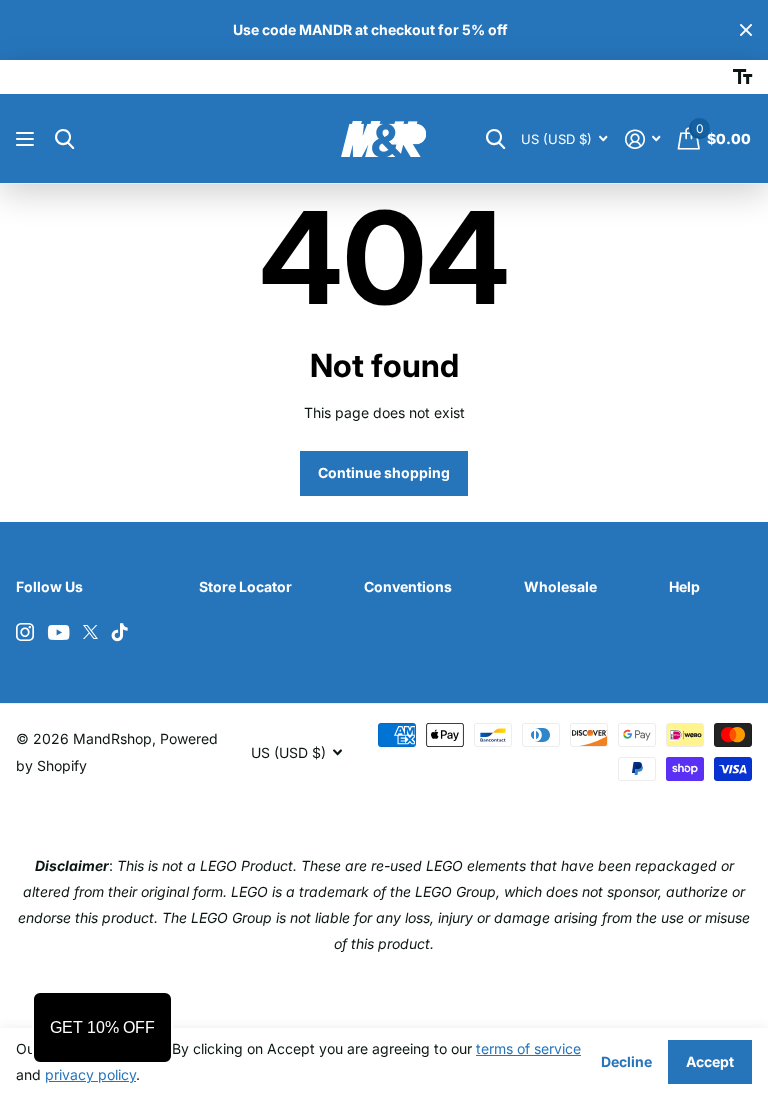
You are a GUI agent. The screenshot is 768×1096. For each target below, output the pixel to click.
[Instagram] (25, 632)
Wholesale (560, 586)
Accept (710, 1061)
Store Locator (245, 586)
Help (684, 586)
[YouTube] (58, 632)
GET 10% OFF (102, 1027)
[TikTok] (120, 632)
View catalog (27, 139)
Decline (626, 1061)
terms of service (528, 1048)
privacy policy (90, 1074)
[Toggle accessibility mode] (742, 77)
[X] (90, 632)
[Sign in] (642, 139)
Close (746, 30)
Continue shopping (384, 472)
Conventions (408, 586)
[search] (64, 139)
